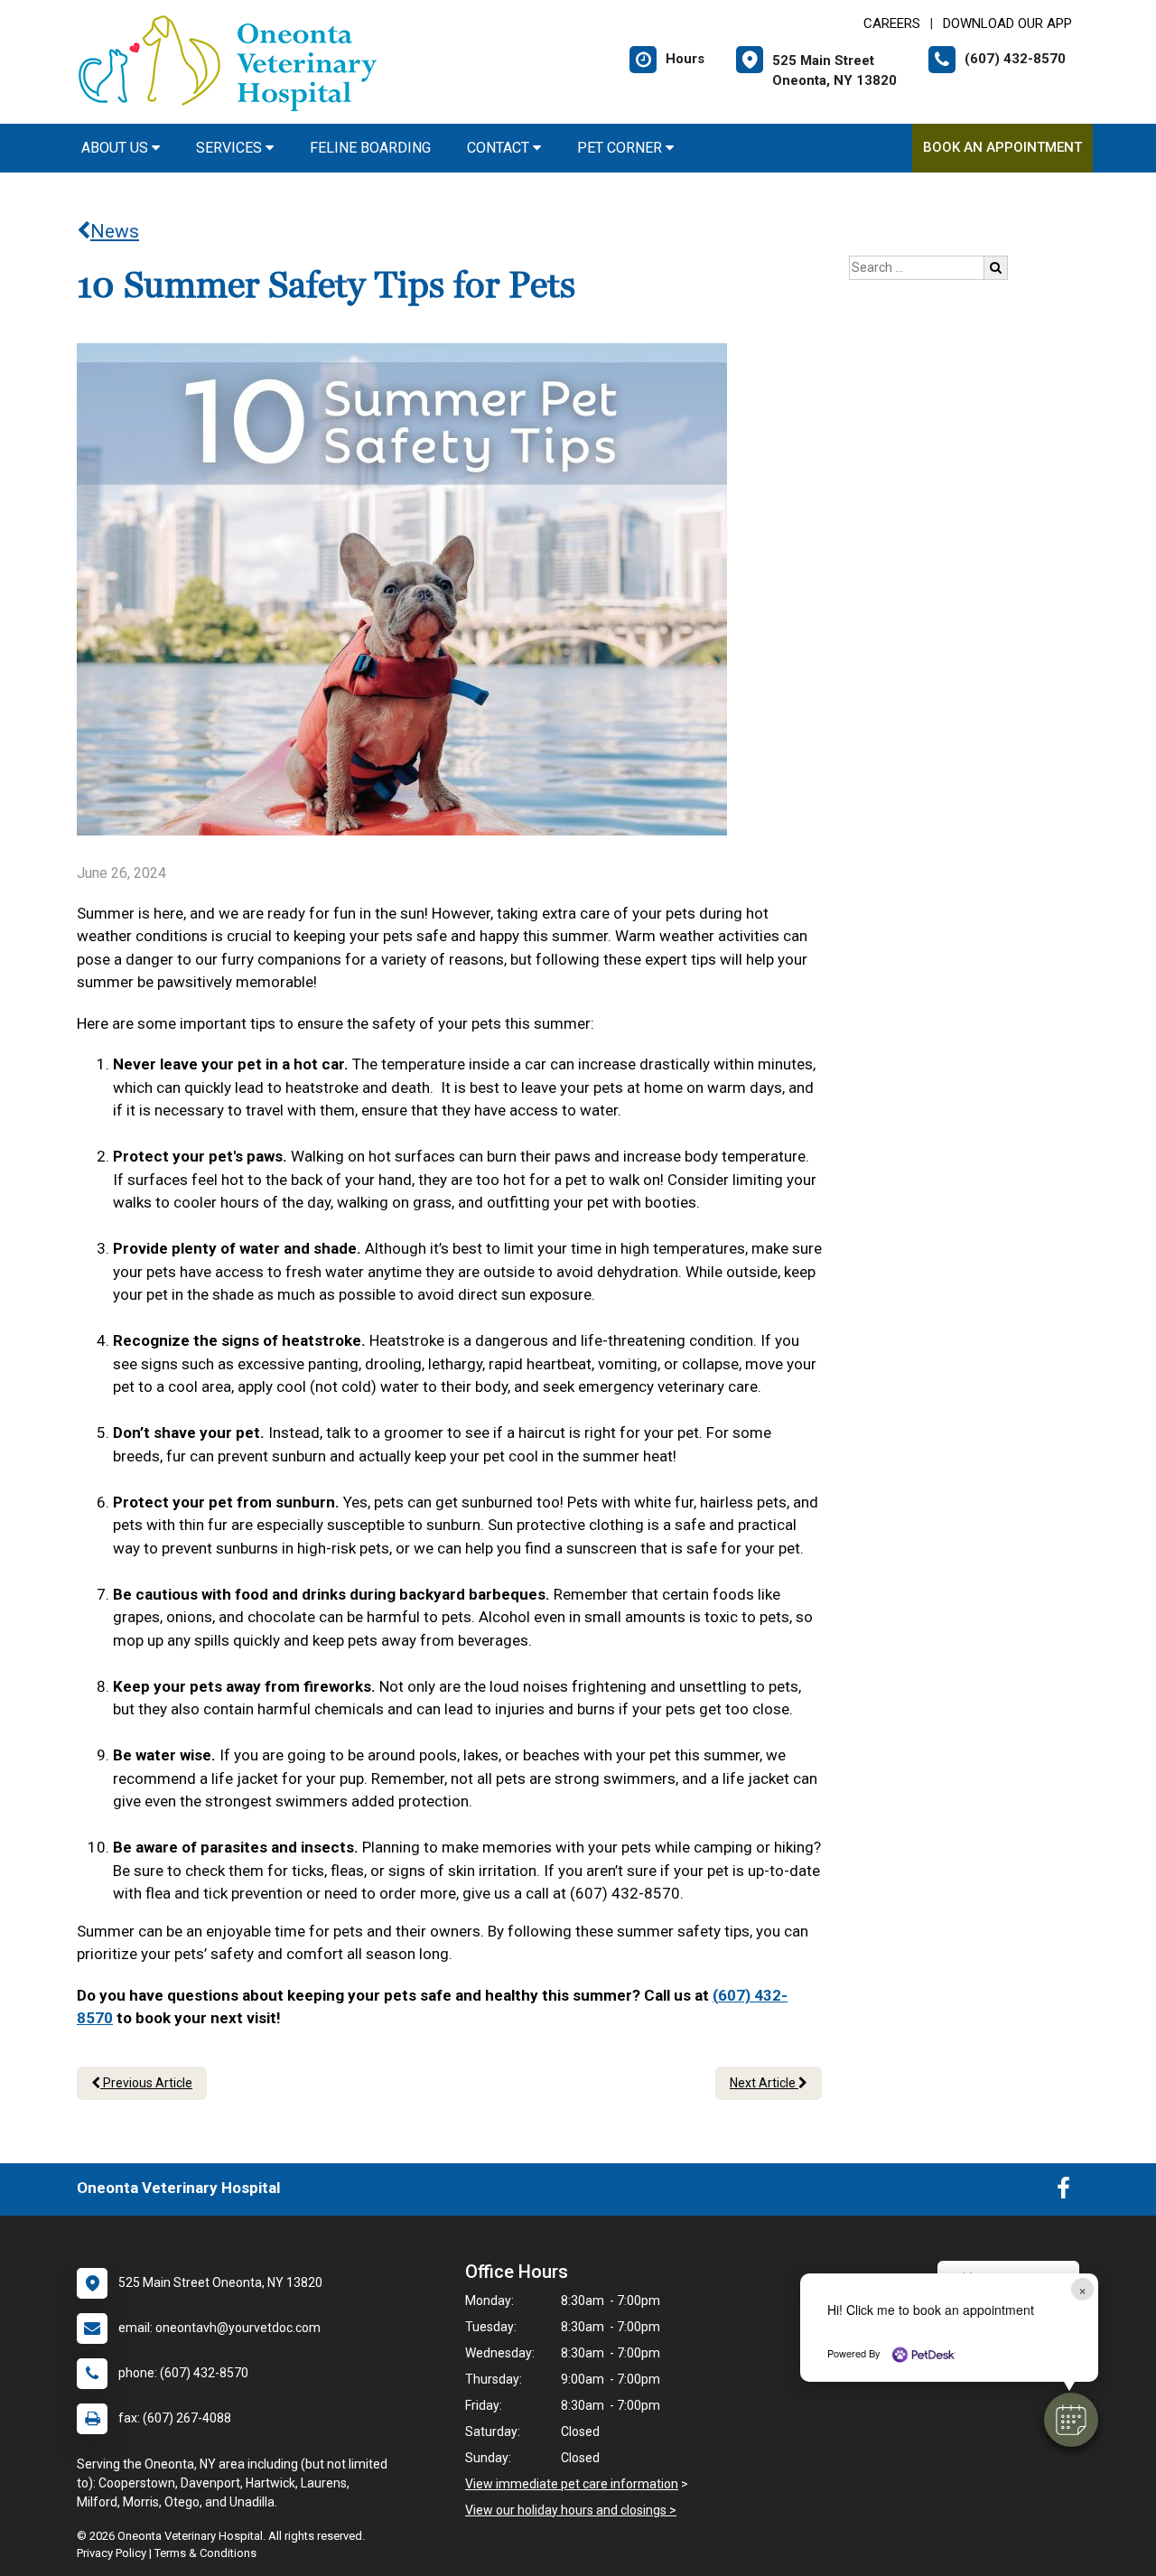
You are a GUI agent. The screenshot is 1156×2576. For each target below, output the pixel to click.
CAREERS (892, 23)
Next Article (764, 2083)
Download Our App (1007, 23)
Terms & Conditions (205, 2553)
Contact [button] (500, 148)
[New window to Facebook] (1063, 2192)
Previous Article (146, 2083)
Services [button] (231, 148)
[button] (1071, 2420)
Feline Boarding (370, 148)
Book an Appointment (1002, 147)
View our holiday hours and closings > (571, 2510)
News (115, 231)
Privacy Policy (112, 2553)
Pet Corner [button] (621, 148)
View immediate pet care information (572, 2484)
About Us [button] (117, 148)
